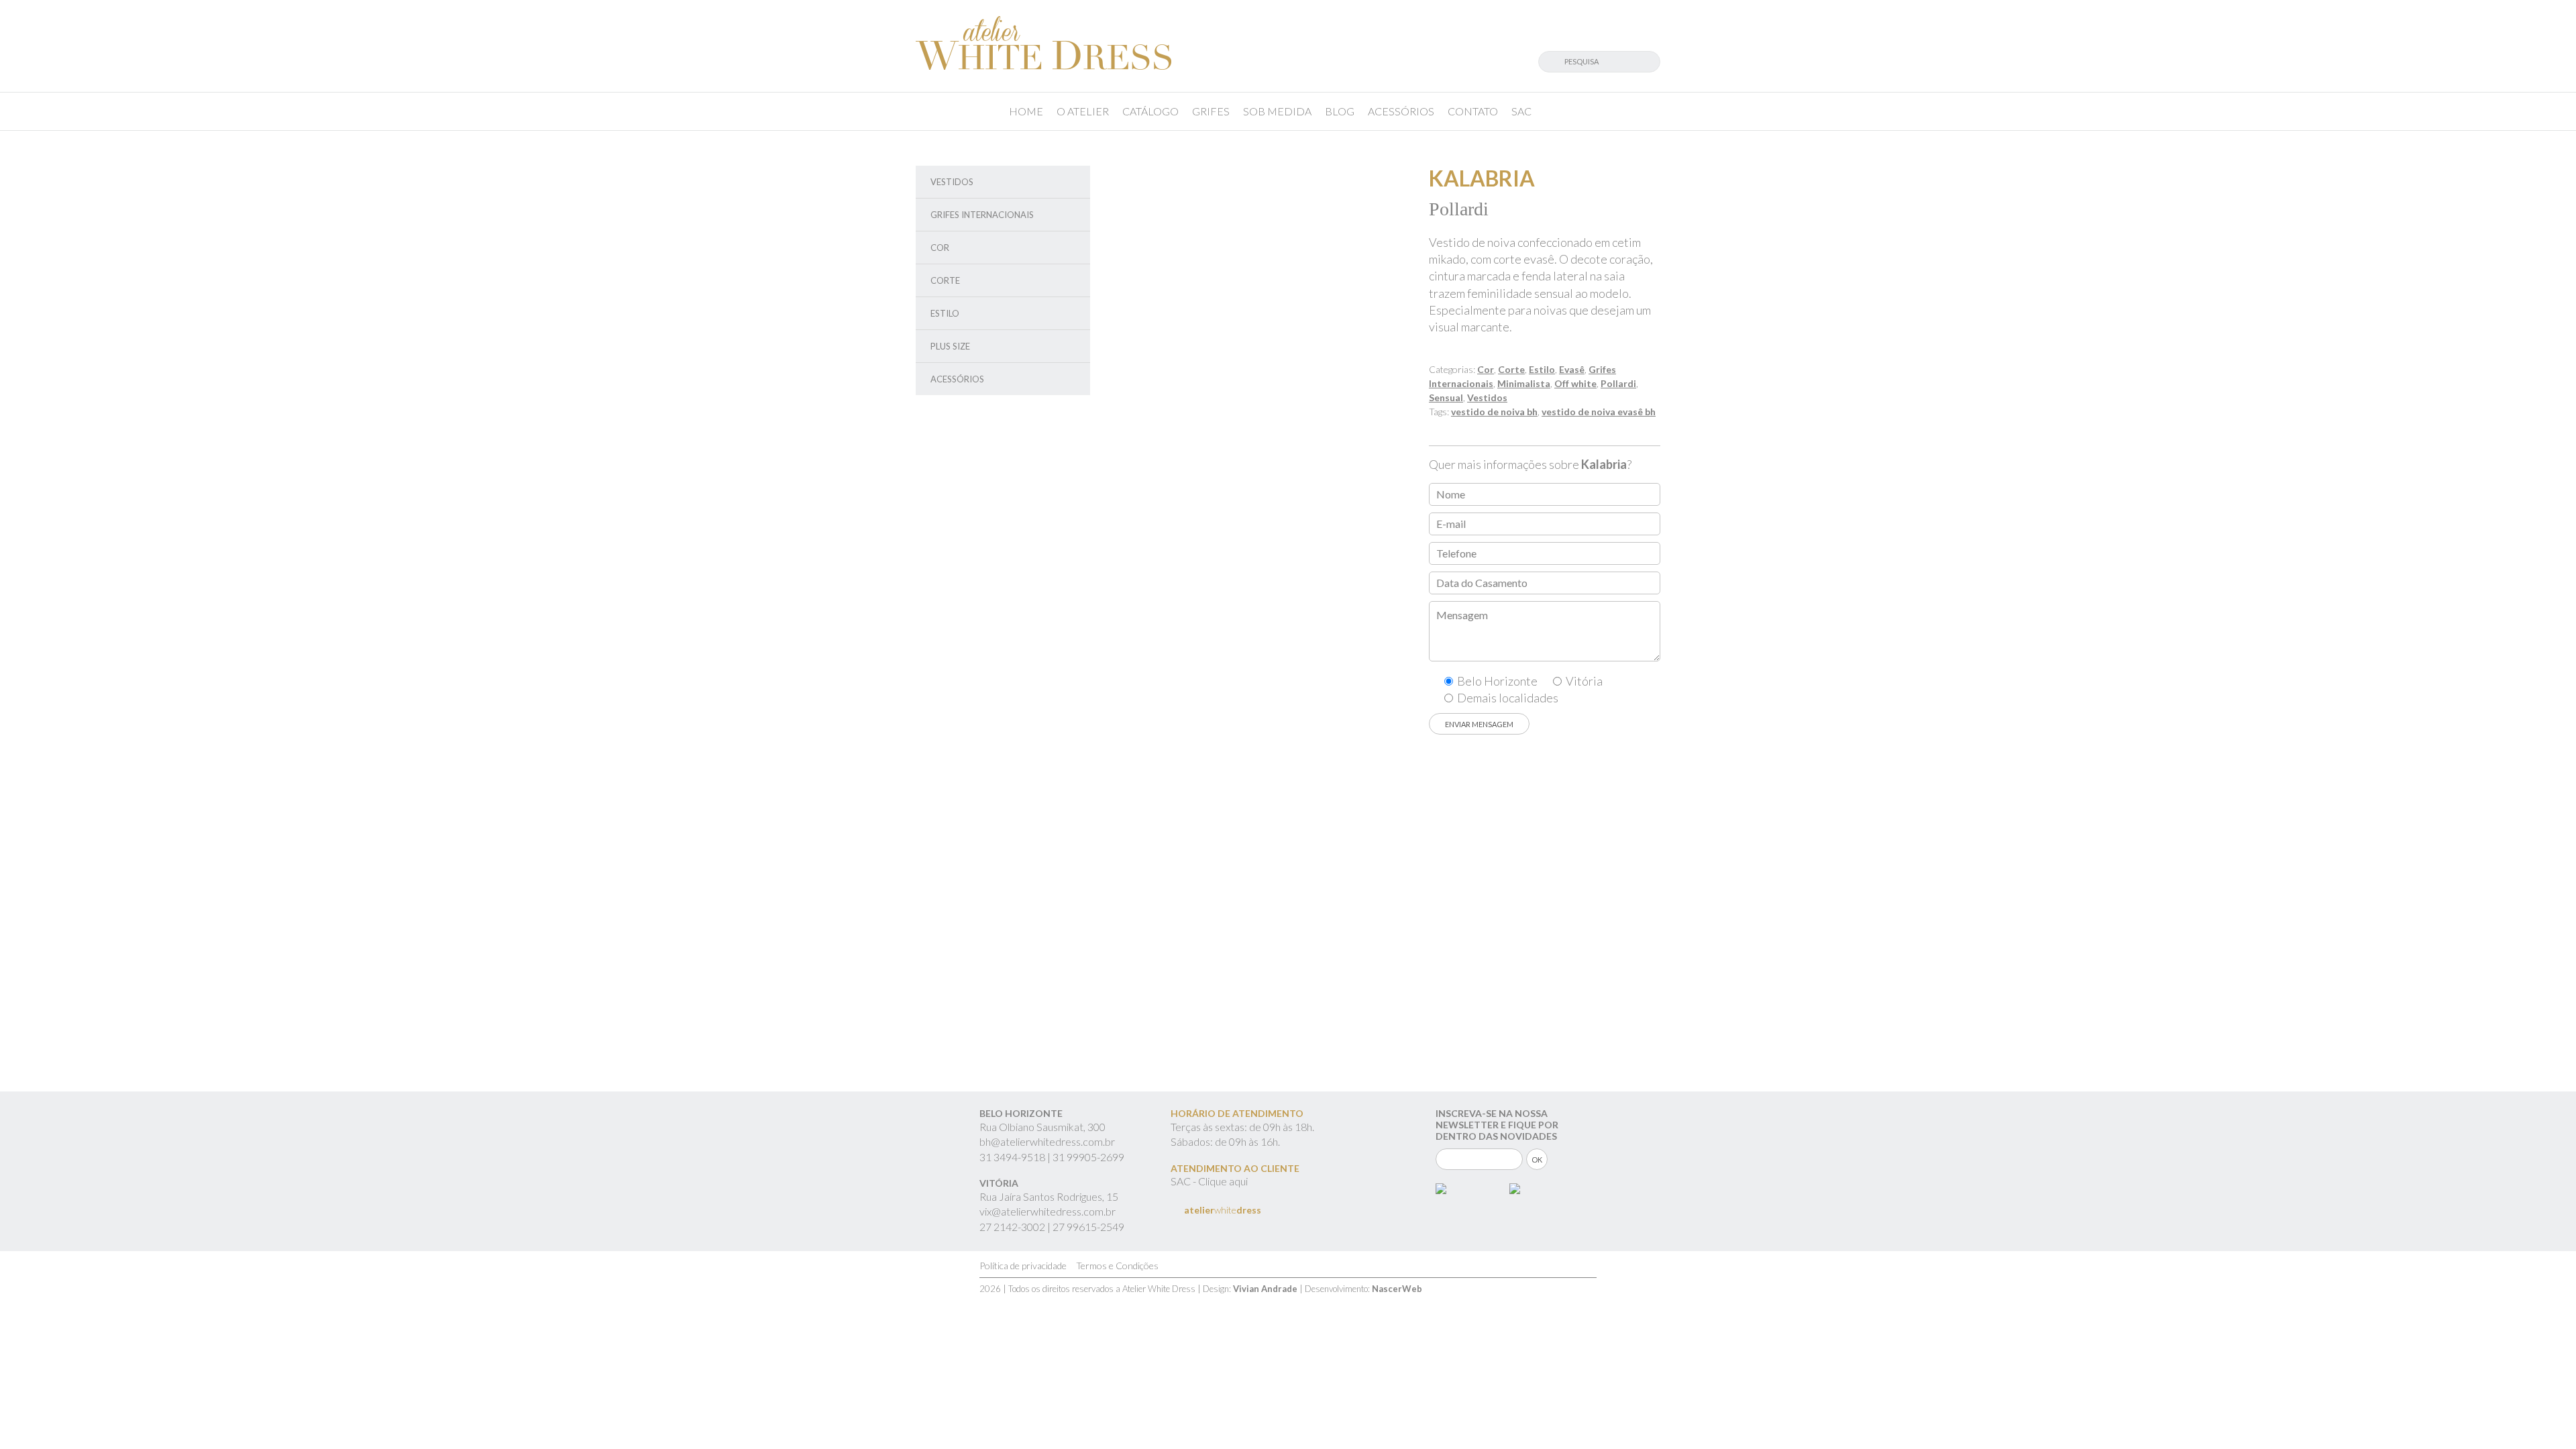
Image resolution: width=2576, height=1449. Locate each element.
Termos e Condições (1117, 1266)
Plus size (950, 346)
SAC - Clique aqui (1209, 1181)
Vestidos (952, 182)
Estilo (945, 313)
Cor (940, 248)
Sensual (1446, 397)
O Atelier (1083, 111)
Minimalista (1524, 383)
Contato (1473, 111)
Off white (1575, 383)
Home (1026, 111)
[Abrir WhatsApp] (2542, 1415)
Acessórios (1401, 111)
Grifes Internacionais (982, 215)
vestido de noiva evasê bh (1599, 412)
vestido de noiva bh (1494, 412)
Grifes (1211, 111)
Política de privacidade (1023, 1266)
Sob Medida (1277, 111)
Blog (1340, 111)
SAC (1521, 111)
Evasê (1572, 369)
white (1223, 1210)
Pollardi (1618, 383)
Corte (945, 280)
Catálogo (1150, 111)
